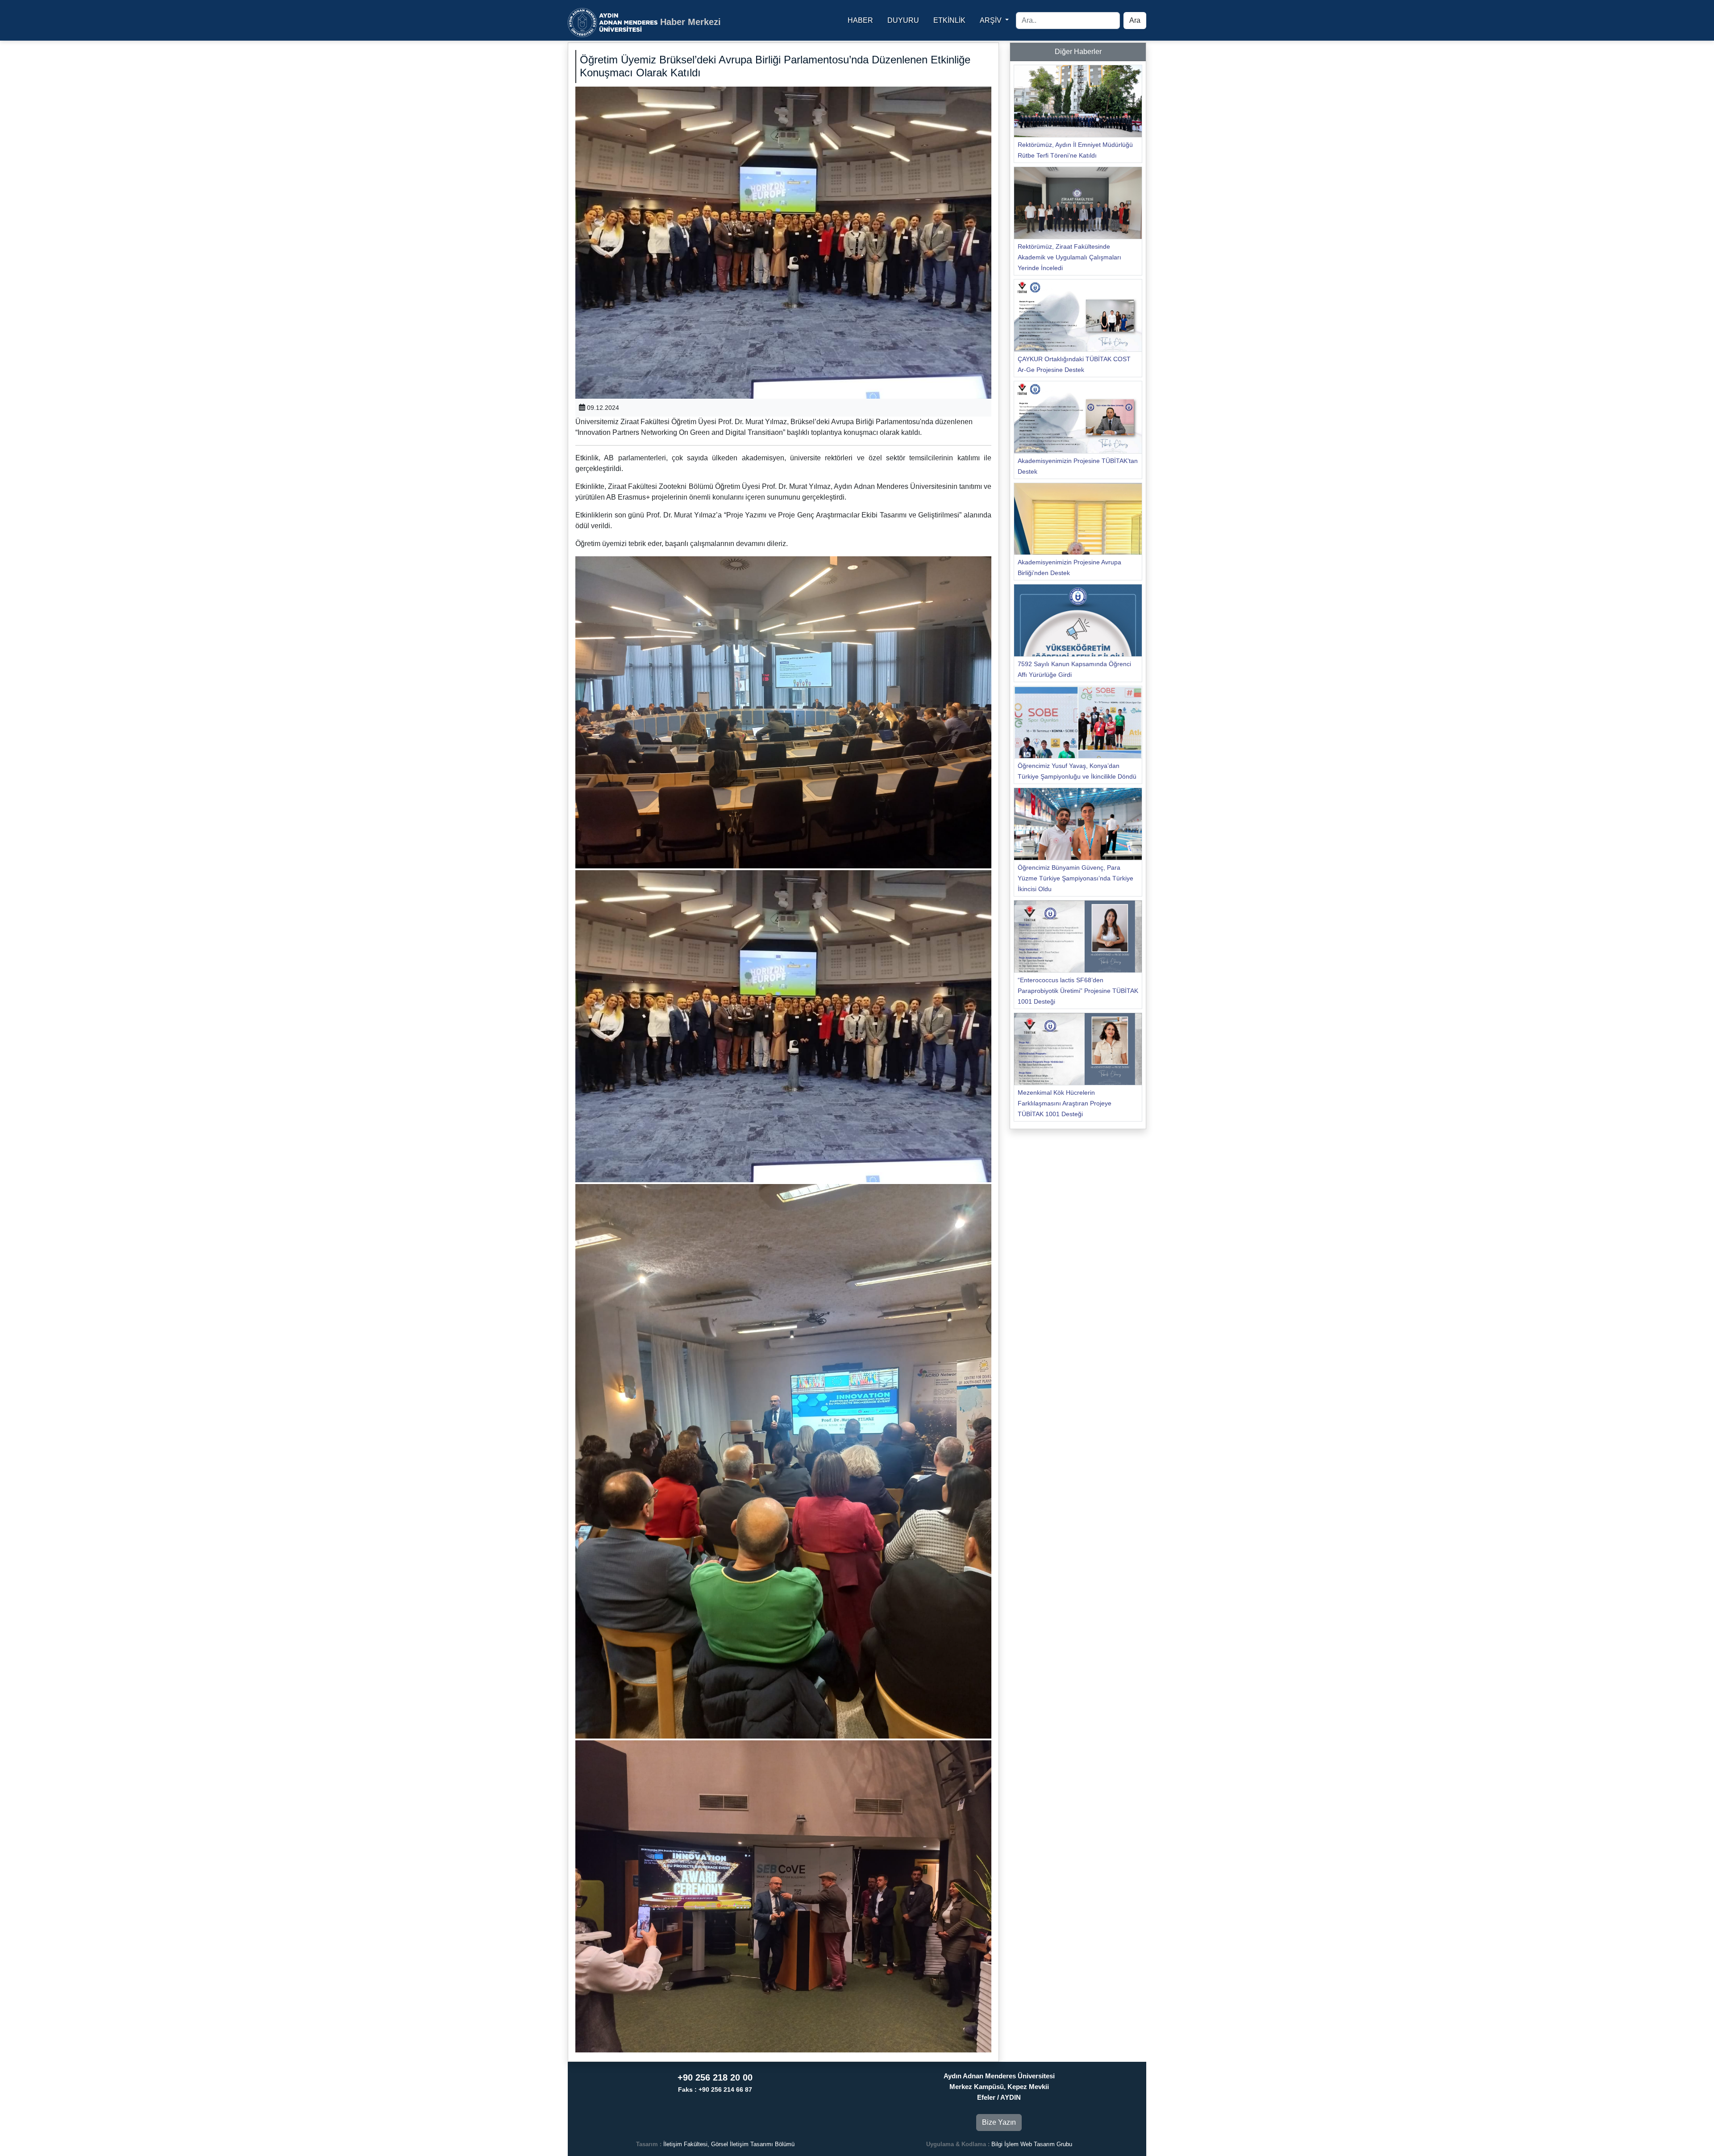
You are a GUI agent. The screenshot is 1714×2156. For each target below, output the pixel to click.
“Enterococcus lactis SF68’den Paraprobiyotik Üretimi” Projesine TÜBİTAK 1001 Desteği (1078, 991)
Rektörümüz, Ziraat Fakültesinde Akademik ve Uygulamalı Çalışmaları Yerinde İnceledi (1069, 257)
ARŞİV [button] (992, 20)
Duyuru (903, 20)
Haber (860, 20)
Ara (1135, 20)
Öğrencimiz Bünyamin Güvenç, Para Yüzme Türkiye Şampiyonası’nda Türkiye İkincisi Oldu (1075, 878)
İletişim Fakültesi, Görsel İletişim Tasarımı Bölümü (729, 2144)
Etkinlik (949, 20)
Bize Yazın (999, 2122)
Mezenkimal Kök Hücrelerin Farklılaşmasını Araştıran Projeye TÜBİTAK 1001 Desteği (1065, 1103)
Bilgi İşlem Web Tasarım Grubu (1032, 2144)
